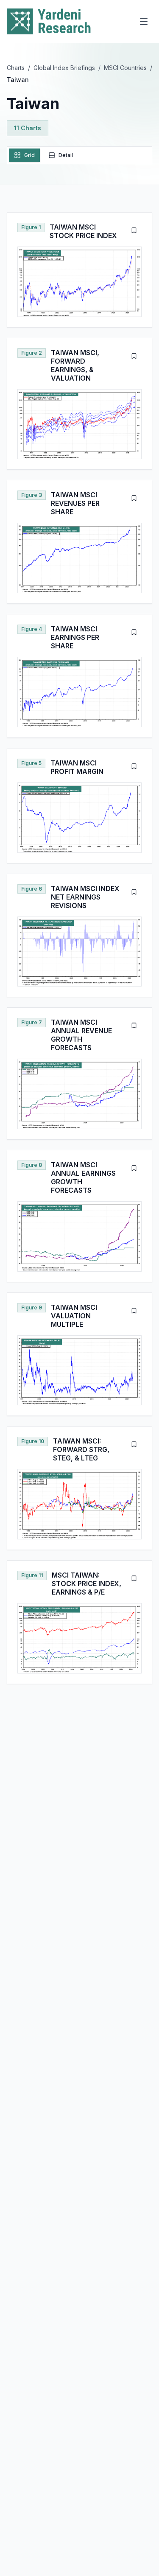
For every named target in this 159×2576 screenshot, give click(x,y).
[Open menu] (144, 22)
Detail (66, 155)
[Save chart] (134, 230)
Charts (16, 68)
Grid (29, 155)
